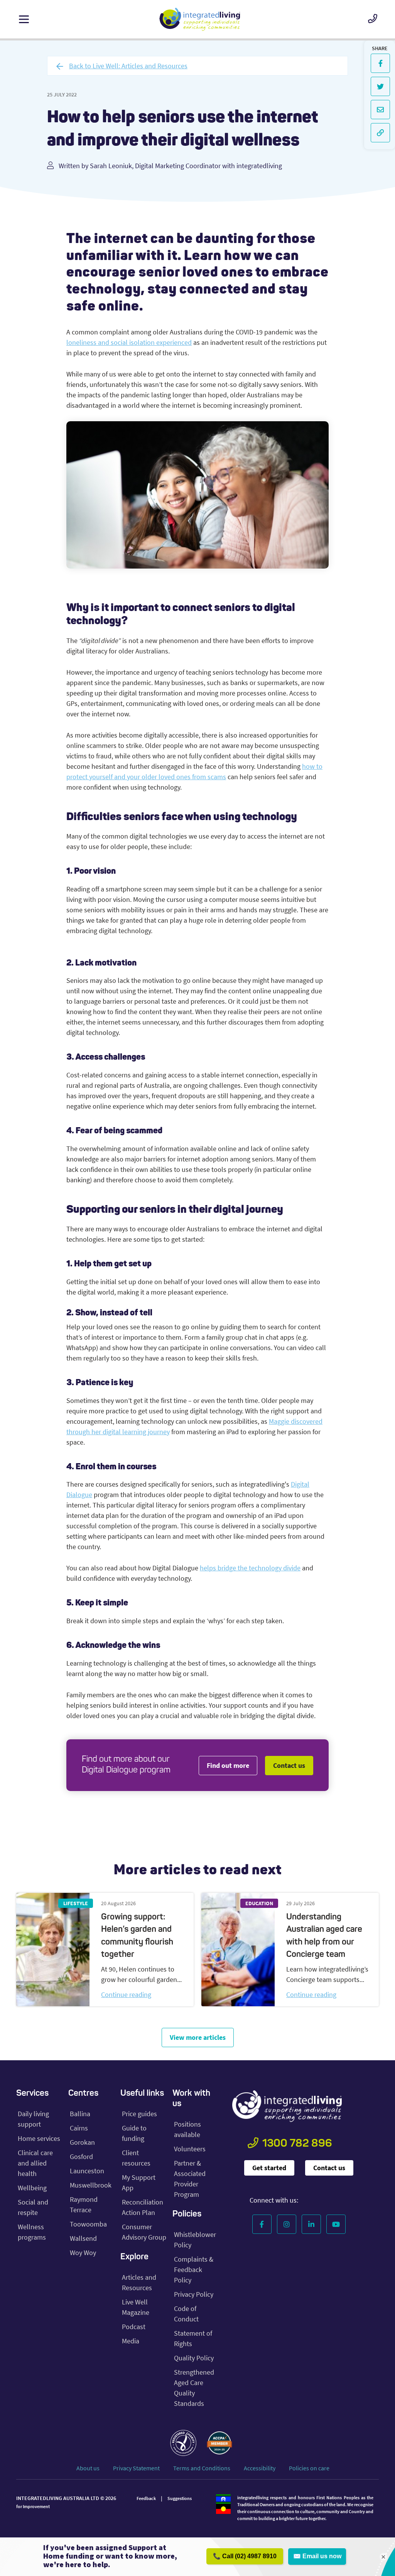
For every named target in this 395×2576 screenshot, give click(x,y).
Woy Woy (83, 2253)
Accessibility (260, 2468)
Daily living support (33, 2119)
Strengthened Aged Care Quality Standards (194, 2388)
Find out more (228, 1765)
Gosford (81, 2157)
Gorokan (82, 2142)
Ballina (80, 2114)
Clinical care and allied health (35, 2163)
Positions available (187, 2129)
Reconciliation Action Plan (143, 2207)
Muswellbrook (91, 2185)
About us (88, 2468)
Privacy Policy (194, 2294)
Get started (269, 2168)
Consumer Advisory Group (144, 2232)
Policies (187, 2214)
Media (131, 2341)
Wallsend (83, 2238)
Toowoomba (88, 2224)
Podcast (134, 2327)
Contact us (289, 1765)
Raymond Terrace (84, 2205)
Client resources (136, 2158)
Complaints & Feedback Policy (194, 2270)
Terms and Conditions (202, 2468)
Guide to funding (134, 2133)
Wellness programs (32, 2232)
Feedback (146, 2498)
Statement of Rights (193, 2338)
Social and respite (33, 2207)
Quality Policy (194, 2358)
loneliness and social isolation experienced (129, 342)
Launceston (87, 2171)
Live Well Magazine (136, 2307)
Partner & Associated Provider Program (190, 2179)
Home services (39, 2138)
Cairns (79, 2128)
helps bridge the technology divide (250, 1568)
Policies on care (309, 2468)
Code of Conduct (186, 2314)
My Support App (139, 2183)
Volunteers (190, 2149)
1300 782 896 (297, 2144)
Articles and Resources (139, 2282)
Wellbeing (32, 2188)
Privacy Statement (136, 2468)
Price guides (139, 2114)
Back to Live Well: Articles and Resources (128, 66)
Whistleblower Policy (195, 2240)
